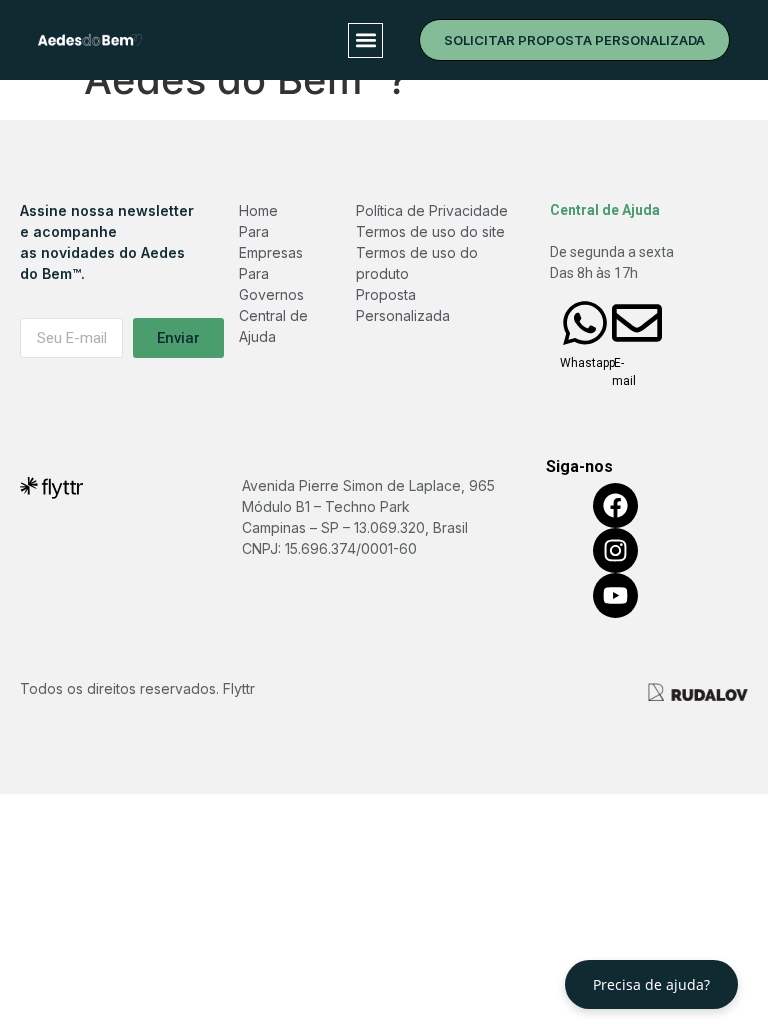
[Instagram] (615, 550)
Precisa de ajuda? (651, 984)
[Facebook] (615, 505)
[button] (365, 40)
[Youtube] (615, 595)
